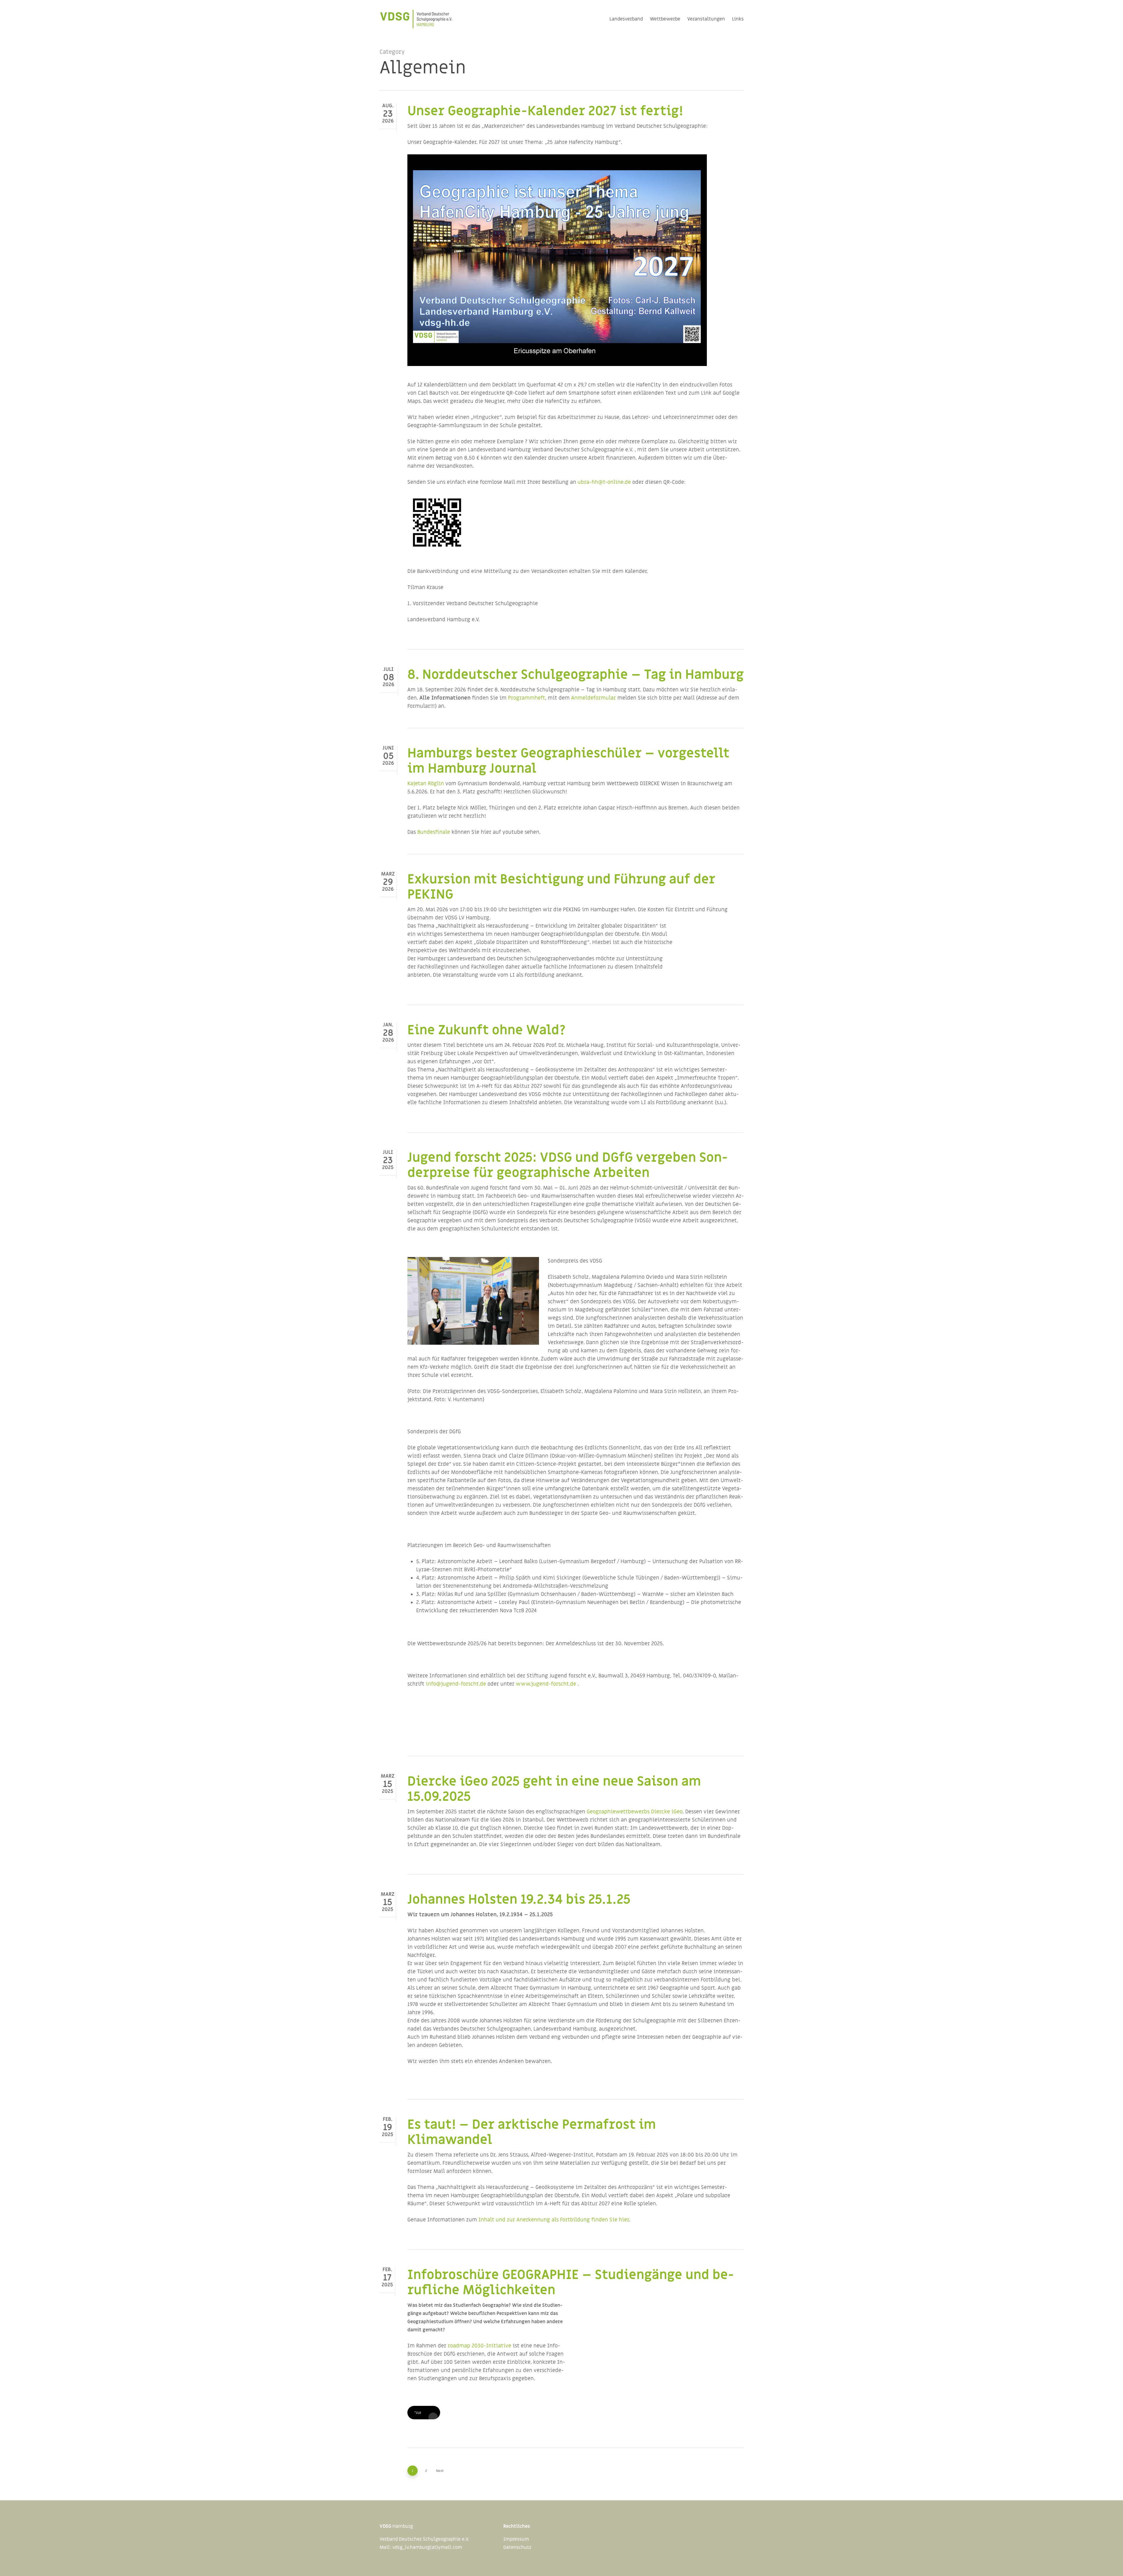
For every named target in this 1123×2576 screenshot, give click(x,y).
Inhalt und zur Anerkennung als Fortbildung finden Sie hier (554, 2220)
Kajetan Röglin (426, 784)
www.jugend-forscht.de (546, 1684)
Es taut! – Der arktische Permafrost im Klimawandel (532, 2132)
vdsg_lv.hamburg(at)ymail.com (427, 2547)
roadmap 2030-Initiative (479, 2346)
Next (440, 2471)
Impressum (516, 2539)
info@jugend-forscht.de (456, 1684)
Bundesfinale (434, 832)
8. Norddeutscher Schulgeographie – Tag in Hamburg (576, 675)
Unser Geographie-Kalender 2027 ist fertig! (545, 111)
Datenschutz (517, 2547)
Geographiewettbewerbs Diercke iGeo (635, 1812)
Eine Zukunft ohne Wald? (486, 1030)
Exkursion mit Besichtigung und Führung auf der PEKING (561, 887)
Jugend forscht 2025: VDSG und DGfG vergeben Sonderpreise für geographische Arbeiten (568, 1165)
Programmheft (527, 698)
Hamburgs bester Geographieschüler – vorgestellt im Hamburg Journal (568, 761)
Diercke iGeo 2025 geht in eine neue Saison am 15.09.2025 (554, 1789)
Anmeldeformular (594, 698)
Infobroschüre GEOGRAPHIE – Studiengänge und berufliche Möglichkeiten (571, 2283)
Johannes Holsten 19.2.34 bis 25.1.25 (519, 1900)
